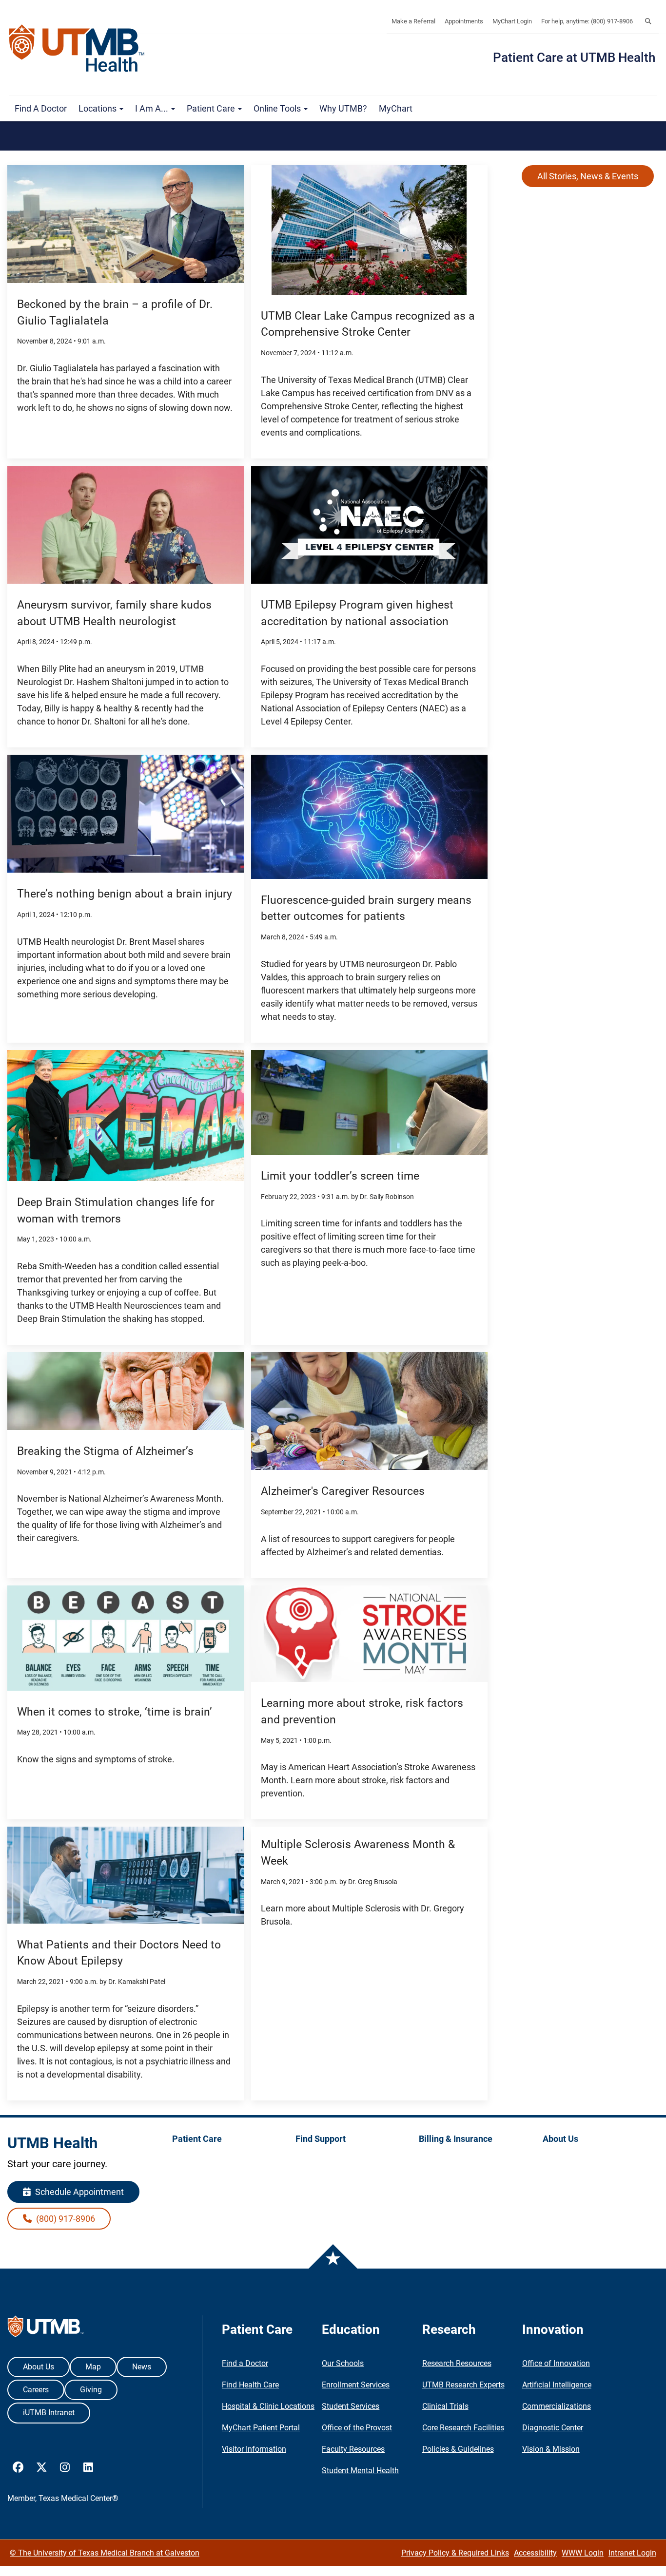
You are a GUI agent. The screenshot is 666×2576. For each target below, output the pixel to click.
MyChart (396, 108)
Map (93, 2367)
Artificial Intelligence (557, 2385)
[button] (648, 21)
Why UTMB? (343, 108)
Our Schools (343, 2363)
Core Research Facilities (463, 2428)
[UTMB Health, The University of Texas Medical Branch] (46, 2329)
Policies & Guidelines (458, 2449)
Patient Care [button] (212, 108)
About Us (39, 2367)
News (142, 2367)
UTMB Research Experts (463, 2385)
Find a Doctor (41, 108)
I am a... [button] (153, 108)
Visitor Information (254, 2449)
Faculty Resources (353, 2449)
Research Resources (457, 2363)
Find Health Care (250, 2385)
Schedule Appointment (78, 2192)
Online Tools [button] (278, 108)
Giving (91, 2390)
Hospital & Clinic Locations (268, 2406)
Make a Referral (413, 21)
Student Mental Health (360, 2471)
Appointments (464, 21)
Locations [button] (98, 108)
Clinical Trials (445, 2406)
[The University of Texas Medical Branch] (81, 48)
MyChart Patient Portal (261, 2428)
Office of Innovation (556, 2363)
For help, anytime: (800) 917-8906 (587, 21)
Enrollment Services (356, 2385)
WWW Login (583, 2553)
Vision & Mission (551, 2449)
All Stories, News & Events (588, 176)
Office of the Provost (357, 2428)
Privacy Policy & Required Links (455, 2553)
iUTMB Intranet (49, 2413)
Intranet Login (632, 2553)
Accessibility (535, 2553)
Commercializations (557, 2406)
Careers (36, 2390)
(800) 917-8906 (65, 2219)
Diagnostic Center (553, 2428)
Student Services (351, 2406)
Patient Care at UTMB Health (574, 57)
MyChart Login (512, 21)
